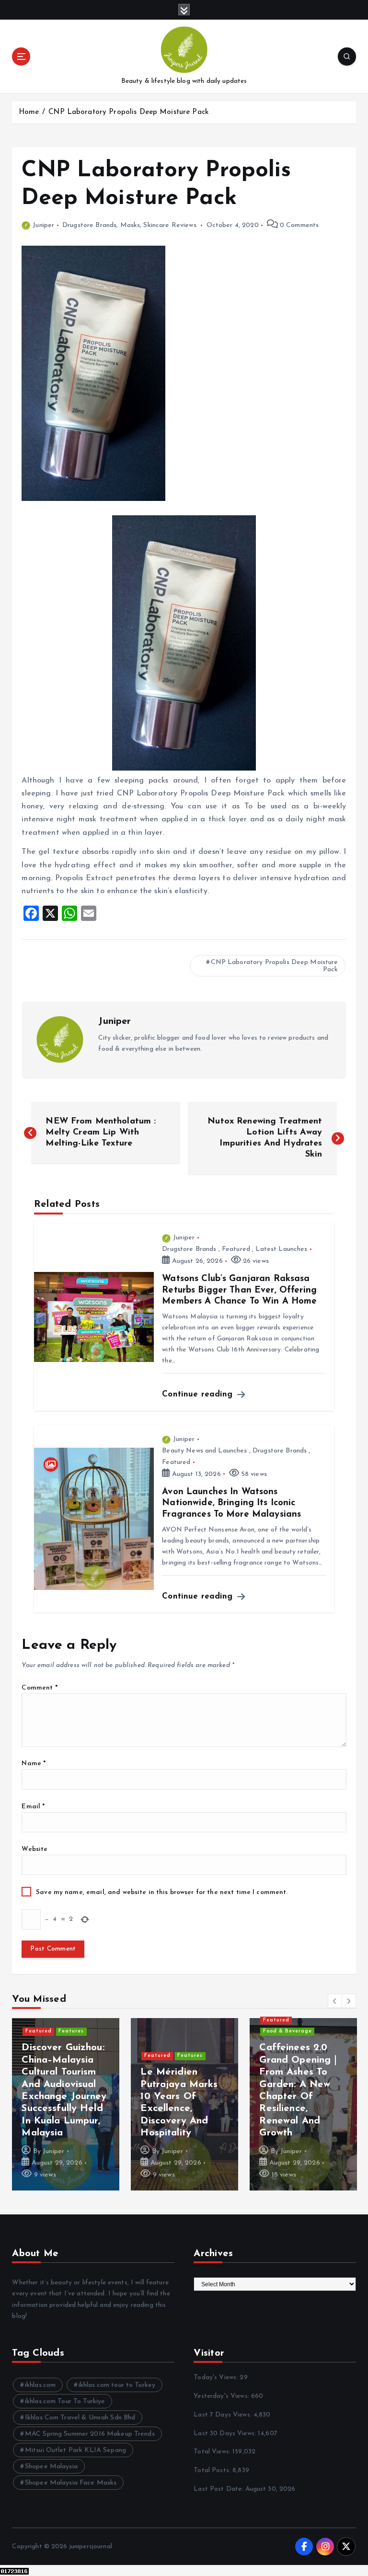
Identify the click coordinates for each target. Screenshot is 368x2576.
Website (34, 1849)
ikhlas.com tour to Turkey (117, 2385)
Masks (130, 225)
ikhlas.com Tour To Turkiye (65, 2401)
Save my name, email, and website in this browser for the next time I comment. (162, 1892)
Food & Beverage (169, 2056)
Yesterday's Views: (222, 2396)
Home (29, 112)
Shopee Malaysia (51, 2467)
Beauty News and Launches (204, 1451)
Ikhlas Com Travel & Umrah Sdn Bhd (80, 2418)
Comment (39, 1688)
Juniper (43, 225)
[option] (66, 2104)
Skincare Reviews (170, 225)
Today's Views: (217, 2377)
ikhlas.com (40, 2385)
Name (34, 1764)
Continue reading (199, 1394)
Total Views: (213, 2452)
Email (33, 1807)
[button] (335, 2001)
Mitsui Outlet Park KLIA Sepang (75, 2450)
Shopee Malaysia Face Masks (71, 2483)
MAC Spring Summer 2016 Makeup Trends (90, 2434)
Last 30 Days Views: (226, 2434)
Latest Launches (281, 1249)
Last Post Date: (219, 2489)
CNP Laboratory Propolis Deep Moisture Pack (128, 112)
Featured (236, 1249)
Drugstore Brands (89, 225)
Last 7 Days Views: (224, 2415)
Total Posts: (213, 2470)
